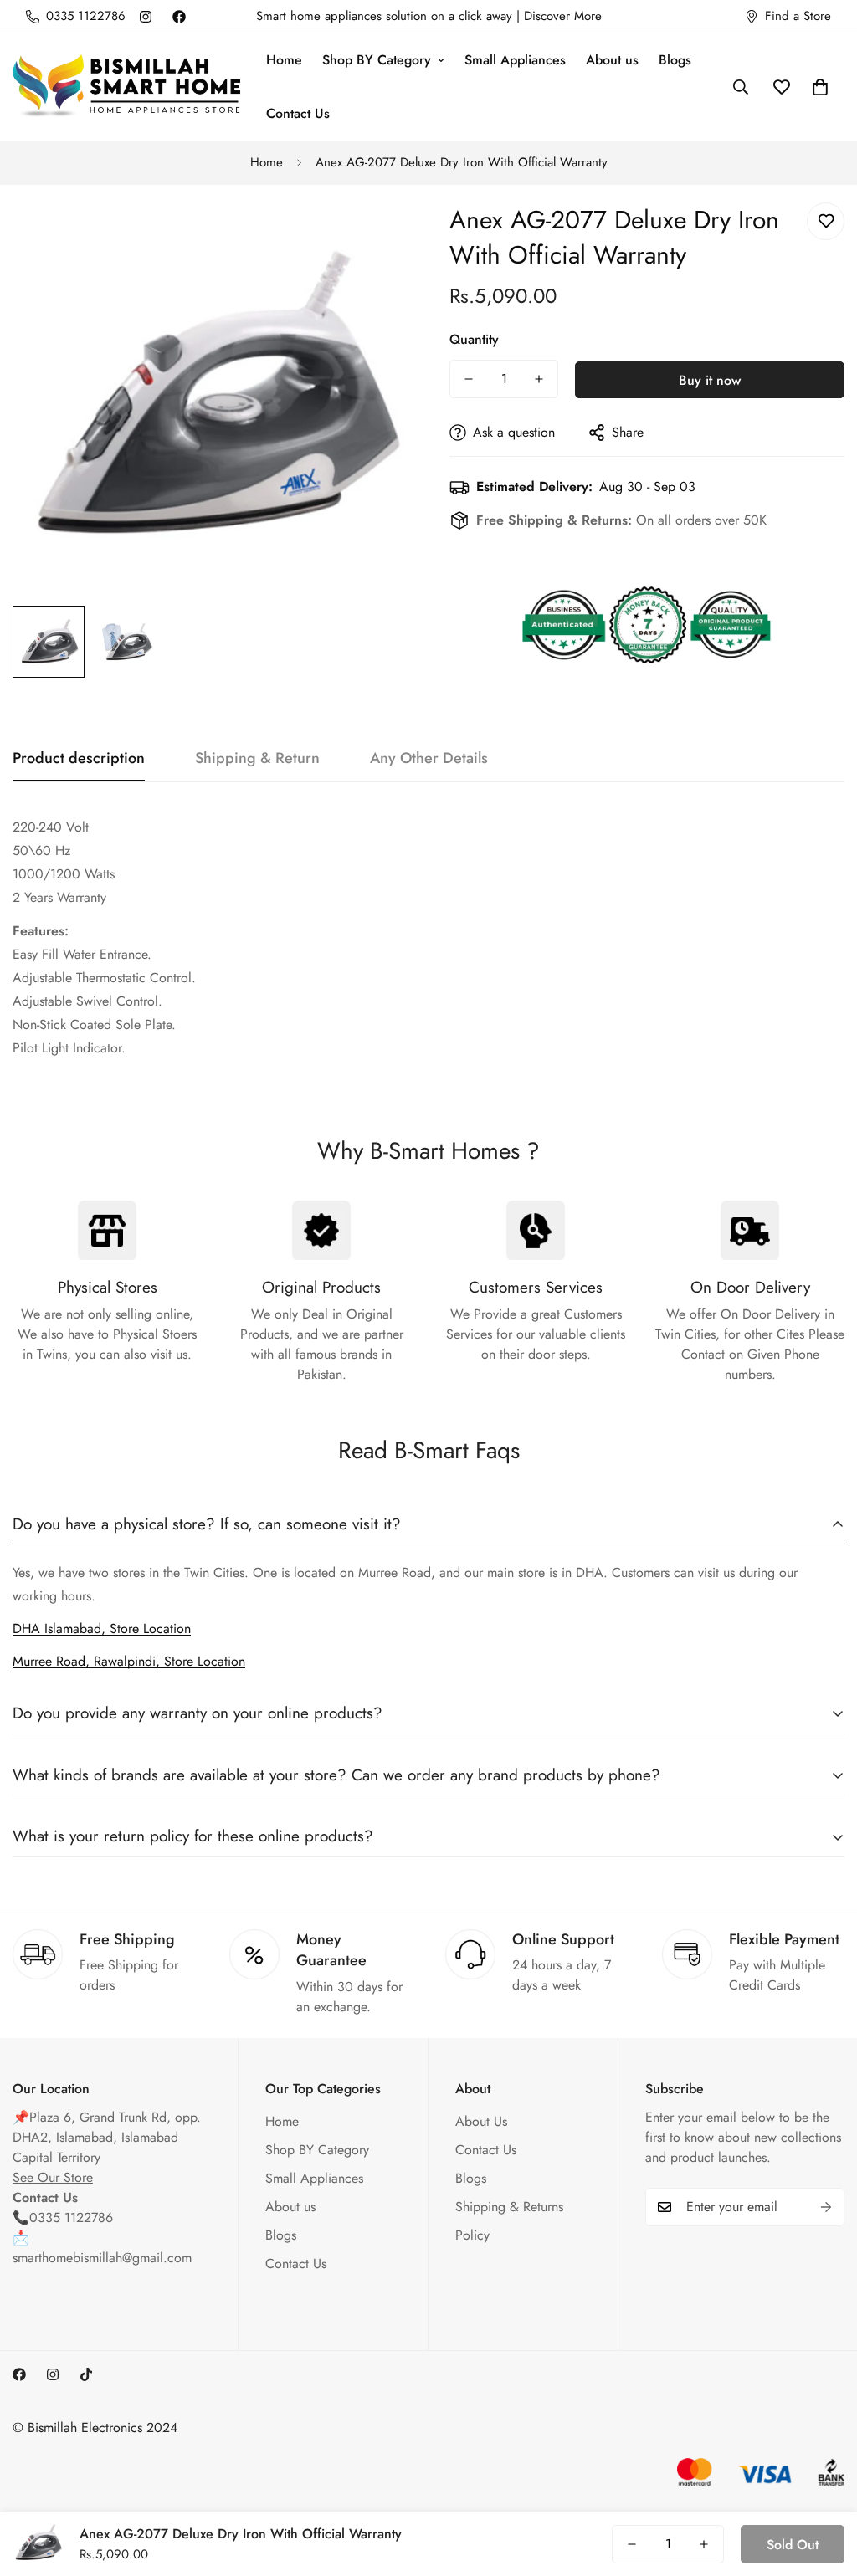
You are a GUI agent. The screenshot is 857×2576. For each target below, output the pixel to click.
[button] (820, 87)
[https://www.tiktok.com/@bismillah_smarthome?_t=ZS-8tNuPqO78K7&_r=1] (86, 2374)
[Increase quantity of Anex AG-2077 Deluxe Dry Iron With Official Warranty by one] (539, 379)
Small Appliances (515, 60)
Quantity (474, 339)
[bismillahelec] (128, 87)
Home (284, 60)
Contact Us (298, 113)
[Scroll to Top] (824, 2485)
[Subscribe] (826, 2207)
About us (612, 60)
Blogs (675, 60)
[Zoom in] (372, 234)
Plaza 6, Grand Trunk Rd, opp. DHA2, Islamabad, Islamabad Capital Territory (107, 2137)
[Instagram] (146, 17)
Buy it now (710, 380)
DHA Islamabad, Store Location (102, 1629)
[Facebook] (179, 17)
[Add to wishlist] (826, 221)
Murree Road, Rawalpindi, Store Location (129, 1661)
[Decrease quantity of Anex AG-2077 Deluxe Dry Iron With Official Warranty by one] (469, 379)
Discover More (563, 16)
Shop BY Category (377, 60)
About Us (481, 2121)
